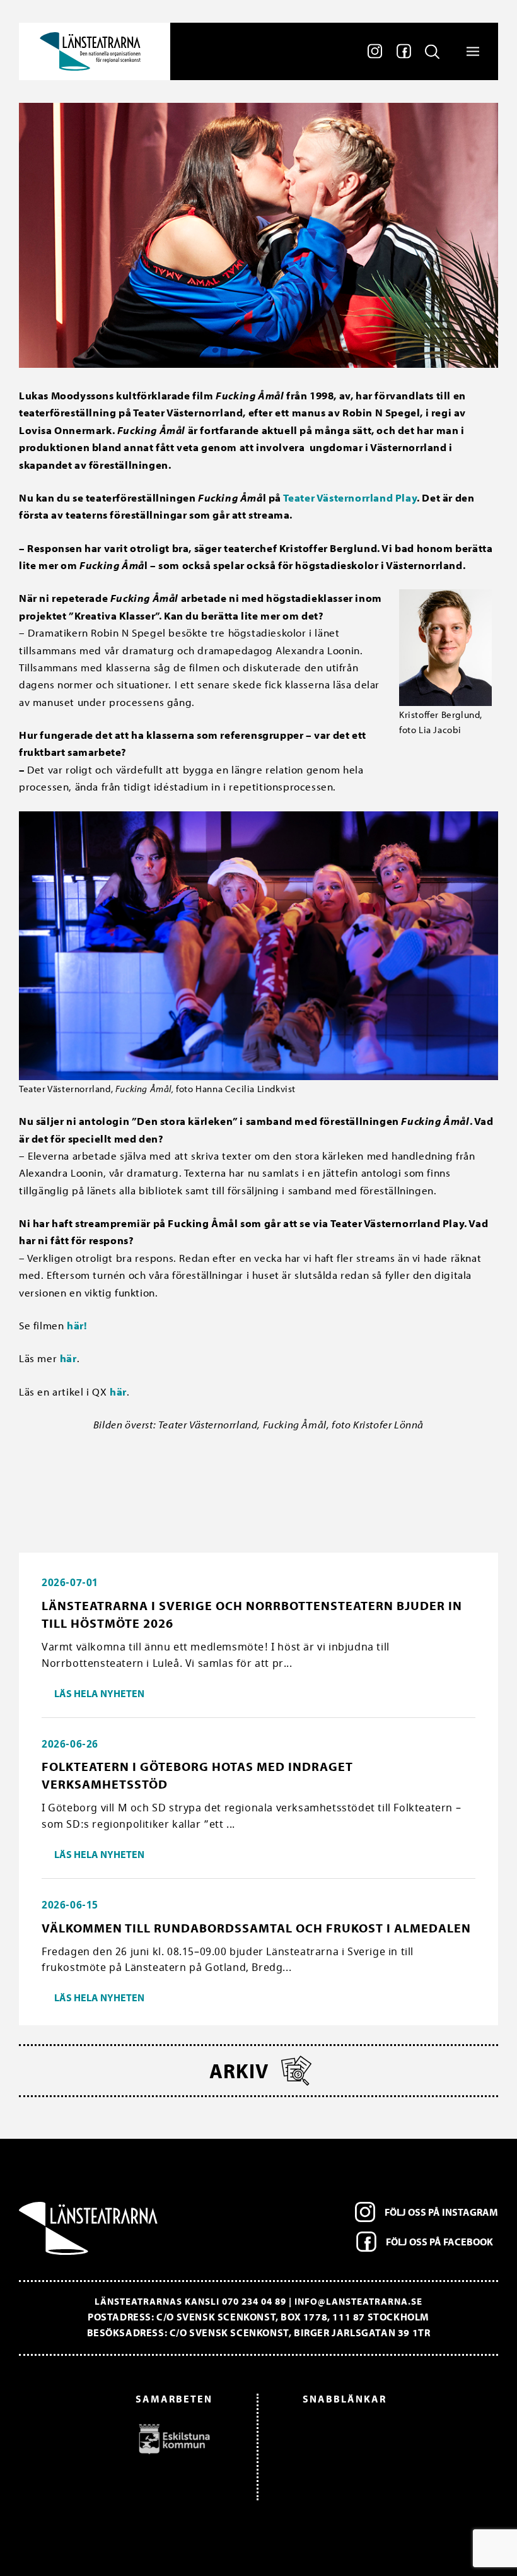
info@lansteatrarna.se (358, 2301)
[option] (122, 2438)
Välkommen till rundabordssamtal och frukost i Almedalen (256, 1928)
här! (77, 1325)
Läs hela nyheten (99, 1693)
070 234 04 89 (254, 2301)
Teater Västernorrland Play (350, 497)
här (68, 1358)
